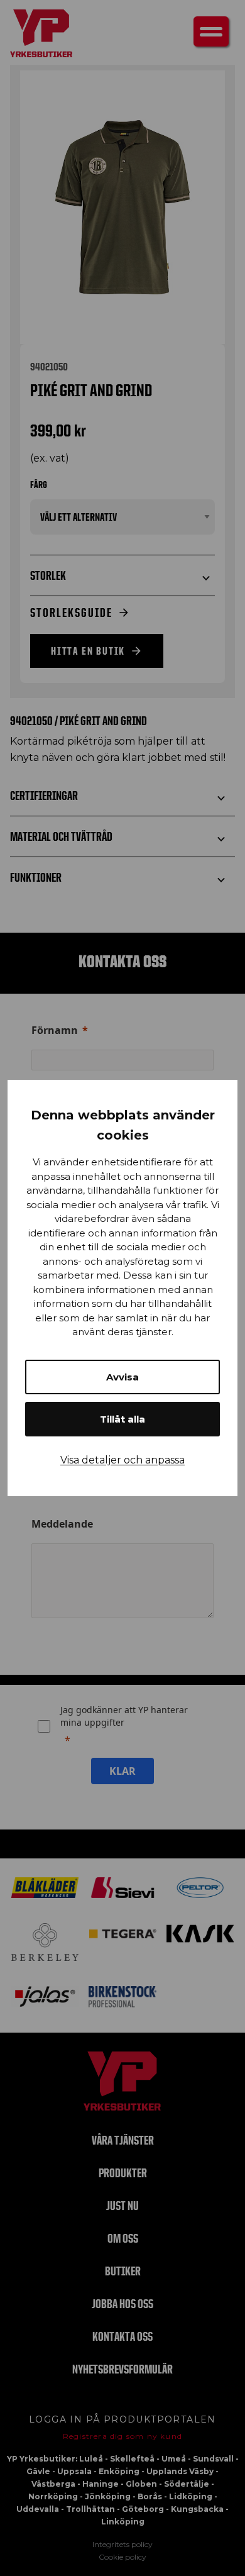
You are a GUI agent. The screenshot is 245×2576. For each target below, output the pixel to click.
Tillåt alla (122, 1419)
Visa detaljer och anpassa (122, 1460)
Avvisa (122, 1377)
